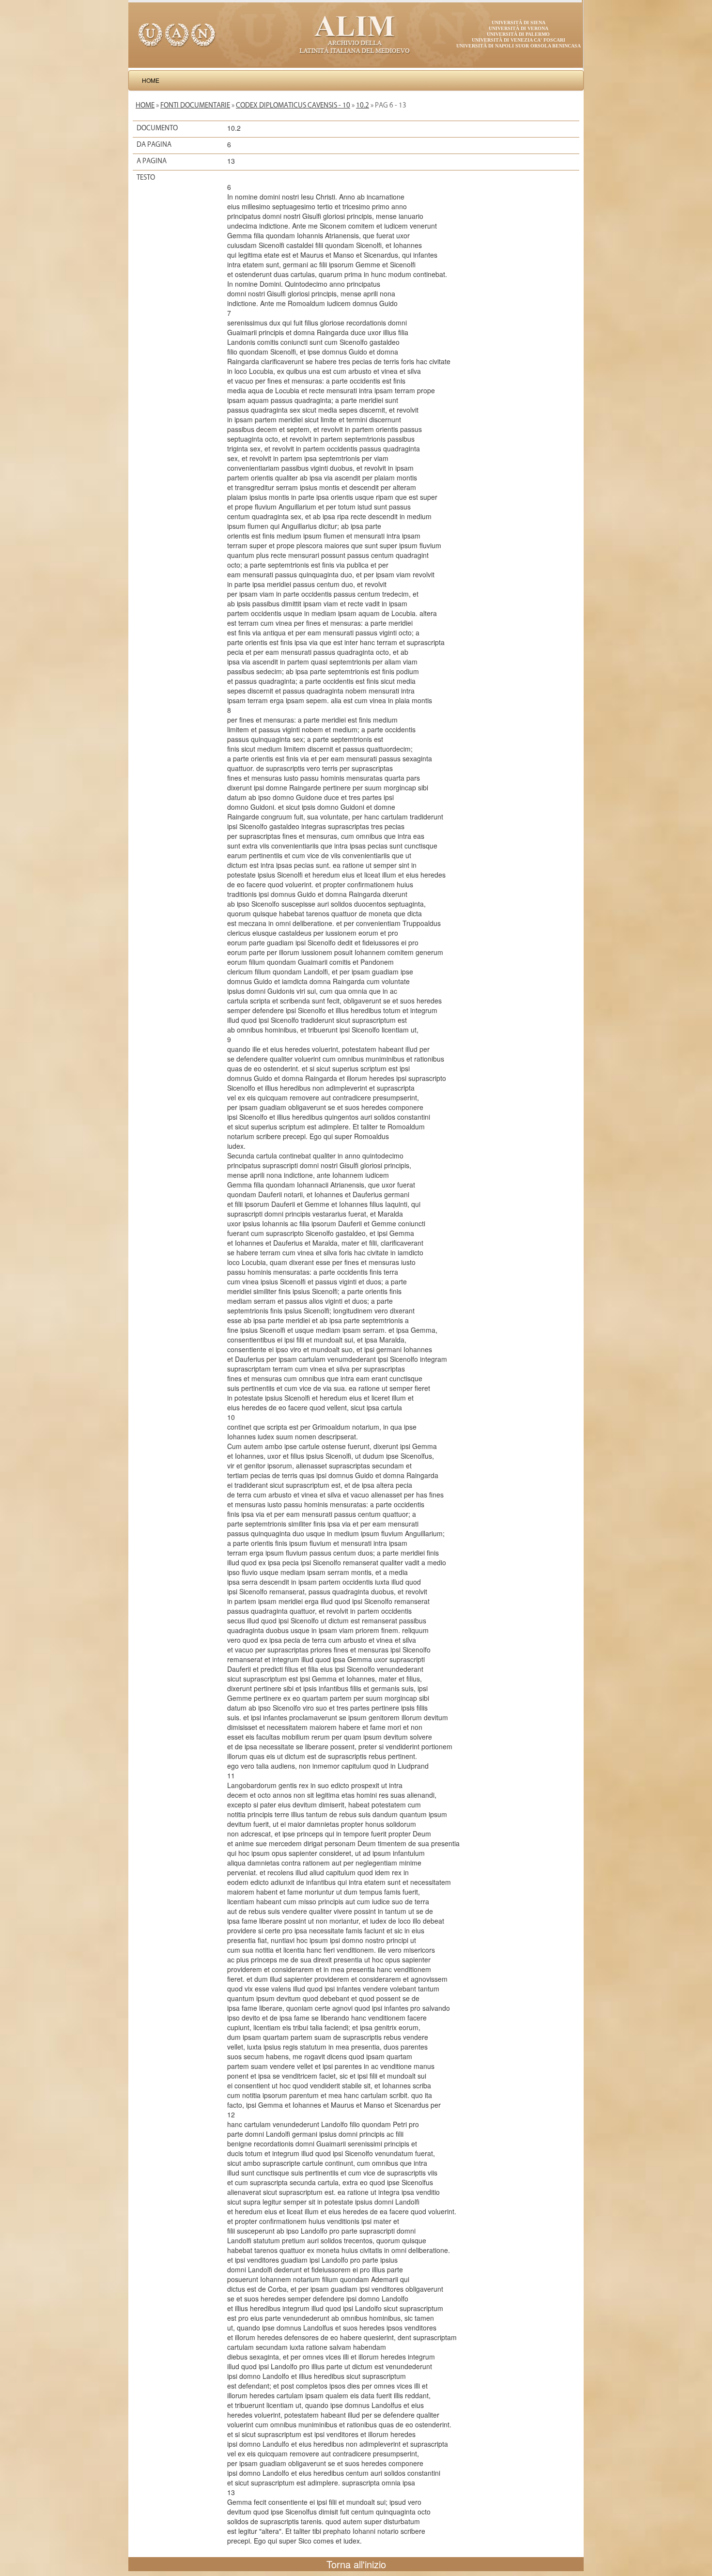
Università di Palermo (518, 34)
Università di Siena (519, 23)
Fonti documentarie (195, 105)
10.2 (363, 105)
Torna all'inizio (356, 2564)
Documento (157, 128)
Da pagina (154, 144)
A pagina (152, 161)
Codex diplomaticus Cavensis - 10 (293, 105)
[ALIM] (356, 34)
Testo (146, 177)
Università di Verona (519, 28)
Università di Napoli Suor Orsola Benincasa (519, 46)
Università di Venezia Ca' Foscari (519, 40)
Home (151, 80)
